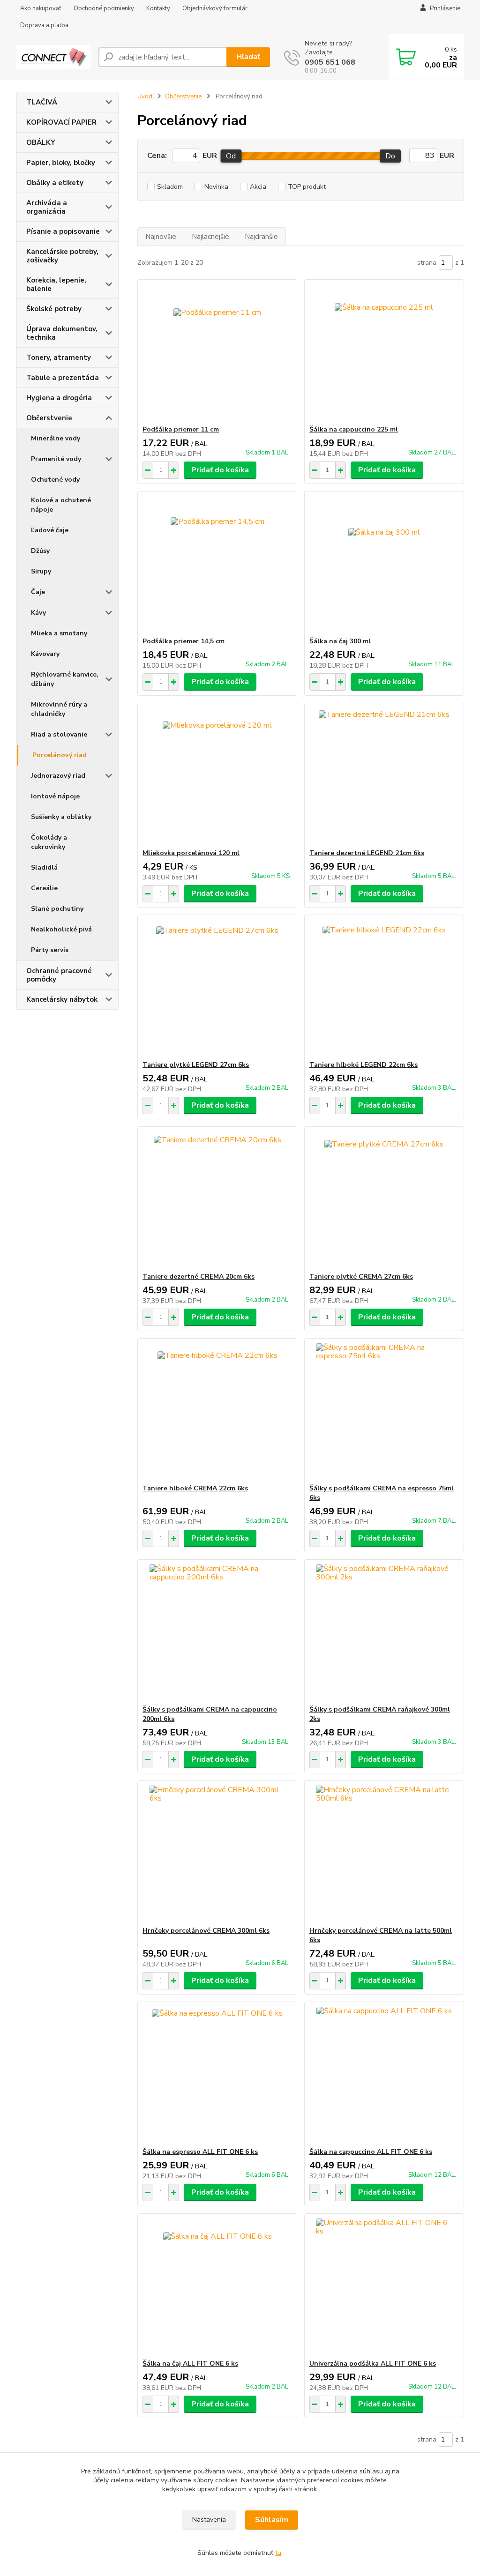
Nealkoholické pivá (61, 929)
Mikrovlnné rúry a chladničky (59, 709)
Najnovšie (161, 237)
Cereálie (44, 888)
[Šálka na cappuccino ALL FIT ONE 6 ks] (384, 2075)
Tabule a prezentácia (63, 378)
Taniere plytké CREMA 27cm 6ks (361, 1277)
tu (278, 2553)
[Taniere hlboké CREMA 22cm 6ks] (217, 1411)
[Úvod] (54, 57)
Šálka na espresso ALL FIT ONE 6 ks (200, 2152)
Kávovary (45, 654)
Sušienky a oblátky (61, 817)
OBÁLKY (41, 142)
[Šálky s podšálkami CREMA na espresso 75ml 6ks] (384, 1411)
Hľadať (248, 57)
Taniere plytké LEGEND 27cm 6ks (196, 1065)
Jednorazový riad (58, 776)
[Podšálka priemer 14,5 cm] (217, 564)
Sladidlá (44, 867)
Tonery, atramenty (59, 357)
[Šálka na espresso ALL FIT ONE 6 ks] (217, 2075)
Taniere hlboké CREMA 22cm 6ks (195, 1488)
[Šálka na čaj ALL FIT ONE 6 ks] (217, 2286)
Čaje (38, 592)
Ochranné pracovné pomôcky (59, 975)
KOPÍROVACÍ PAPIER (61, 122)
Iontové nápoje (55, 796)
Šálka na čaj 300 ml (340, 641)
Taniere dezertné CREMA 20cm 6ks (199, 1277)
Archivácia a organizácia (47, 207)
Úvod (145, 97)
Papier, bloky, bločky (61, 163)
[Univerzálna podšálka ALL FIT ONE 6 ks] (384, 2286)
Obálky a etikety (55, 183)
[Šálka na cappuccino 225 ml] (384, 352)
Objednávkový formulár (215, 8)
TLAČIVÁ (42, 102)
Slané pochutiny (57, 909)
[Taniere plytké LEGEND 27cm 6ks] (217, 988)
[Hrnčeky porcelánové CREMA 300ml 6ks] (217, 1854)
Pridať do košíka (220, 470)
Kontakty (158, 8)
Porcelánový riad (60, 755)
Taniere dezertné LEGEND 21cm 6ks (367, 853)
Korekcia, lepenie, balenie (56, 284)
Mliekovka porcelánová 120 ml (191, 853)
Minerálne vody (56, 438)
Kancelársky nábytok (62, 999)
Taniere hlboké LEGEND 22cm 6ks (364, 1065)
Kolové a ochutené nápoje (61, 505)
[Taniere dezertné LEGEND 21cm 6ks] (384, 776)
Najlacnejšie (210, 237)
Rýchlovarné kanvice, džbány (65, 679)
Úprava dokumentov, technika (62, 333)
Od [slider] (231, 156)
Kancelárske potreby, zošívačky (62, 256)
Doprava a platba (44, 25)
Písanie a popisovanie (63, 231)
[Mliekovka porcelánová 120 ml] (217, 776)
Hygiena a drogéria (59, 398)
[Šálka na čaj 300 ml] (384, 564)
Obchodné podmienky (104, 8)
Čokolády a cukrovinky (49, 842)
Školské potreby (54, 309)
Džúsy (40, 551)
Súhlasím (272, 2520)
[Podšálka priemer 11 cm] (217, 352)
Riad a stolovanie (59, 734)
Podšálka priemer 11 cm (181, 429)
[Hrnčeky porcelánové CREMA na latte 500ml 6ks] (384, 1854)
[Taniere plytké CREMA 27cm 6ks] (384, 1199)
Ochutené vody (55, 480)
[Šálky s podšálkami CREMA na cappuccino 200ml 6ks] (217, 1632)
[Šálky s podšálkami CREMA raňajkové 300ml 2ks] (384, 1632)
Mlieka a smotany (59, 633)
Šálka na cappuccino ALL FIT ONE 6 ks (371, 2152)
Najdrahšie (261, 237)
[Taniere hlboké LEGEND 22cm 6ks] (384, 988)
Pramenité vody (56, 459)
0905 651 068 (330, 62)
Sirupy (41, 571)
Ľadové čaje (50, 530)
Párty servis (50, 950)
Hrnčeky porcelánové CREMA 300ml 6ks (206, 1931)
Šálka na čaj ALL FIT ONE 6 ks (190, 2364)
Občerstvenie (49, 418)
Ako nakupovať (41, 8)
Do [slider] (390, 156)
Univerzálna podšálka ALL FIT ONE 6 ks (373, 2364)
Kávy (38, 613)
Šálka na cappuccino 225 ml (354, 429)
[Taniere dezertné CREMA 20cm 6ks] (217, 1199)
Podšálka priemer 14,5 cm (184, 641)
